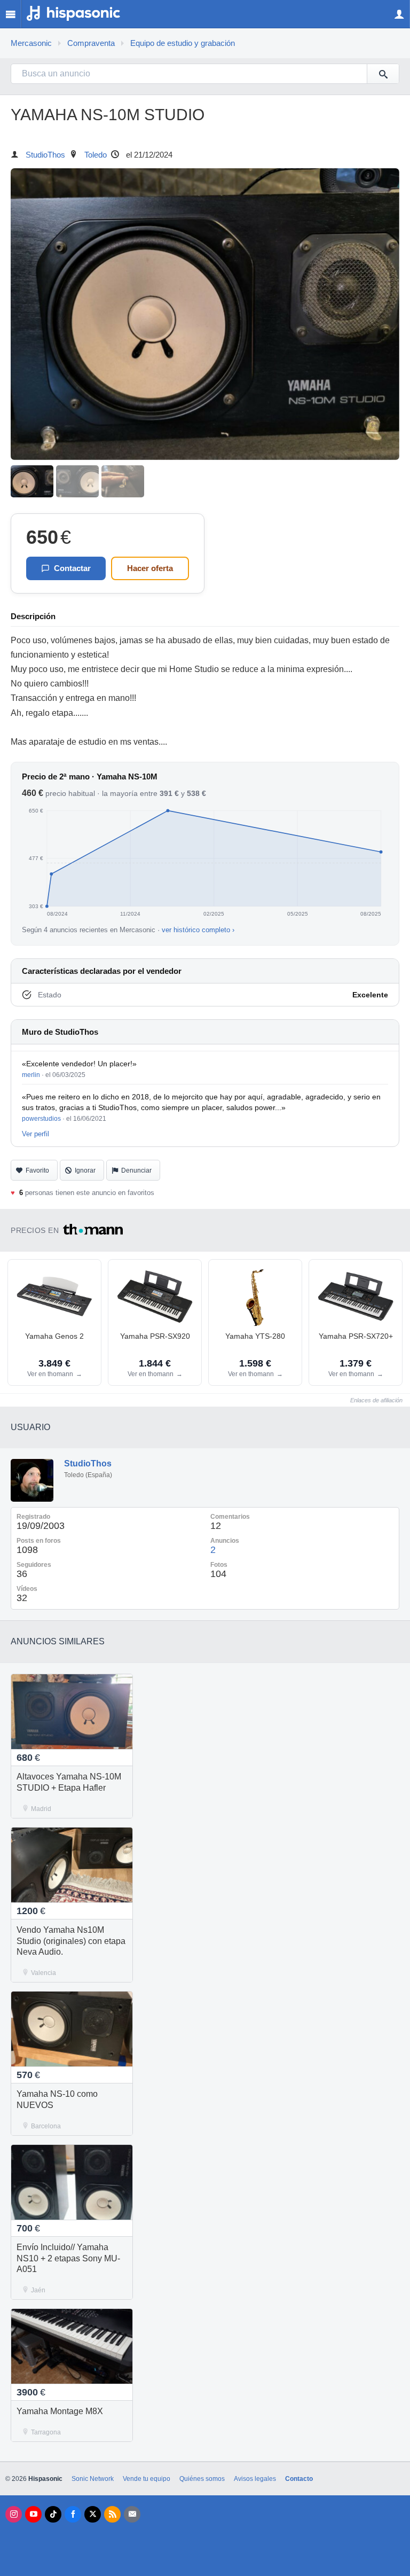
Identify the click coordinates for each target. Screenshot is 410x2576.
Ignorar (85, 1170)
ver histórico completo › (198, 930)
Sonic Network (93, 2479)
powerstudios (41, 1119)
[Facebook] (73, 2514)
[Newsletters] (132, 2514)
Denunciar (136, 1170)
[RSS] (112, 2514)
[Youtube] (33, 2514)
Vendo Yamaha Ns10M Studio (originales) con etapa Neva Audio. (71, 1941)
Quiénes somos (202, 2479)
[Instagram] (14, 2514)
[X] (93, 2514)
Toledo (96, 155)
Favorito (37, 1170)
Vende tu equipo (147, 2479)
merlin (31, 1075)
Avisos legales (255, 2479)
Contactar (72, 568)
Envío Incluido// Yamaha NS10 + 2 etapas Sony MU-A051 (68, 2258)
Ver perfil (36, 1134)
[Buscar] (383, 74)
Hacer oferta (150, 568)
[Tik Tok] (53, 2514)
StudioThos (45, 155)
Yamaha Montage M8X (60, 2411)
